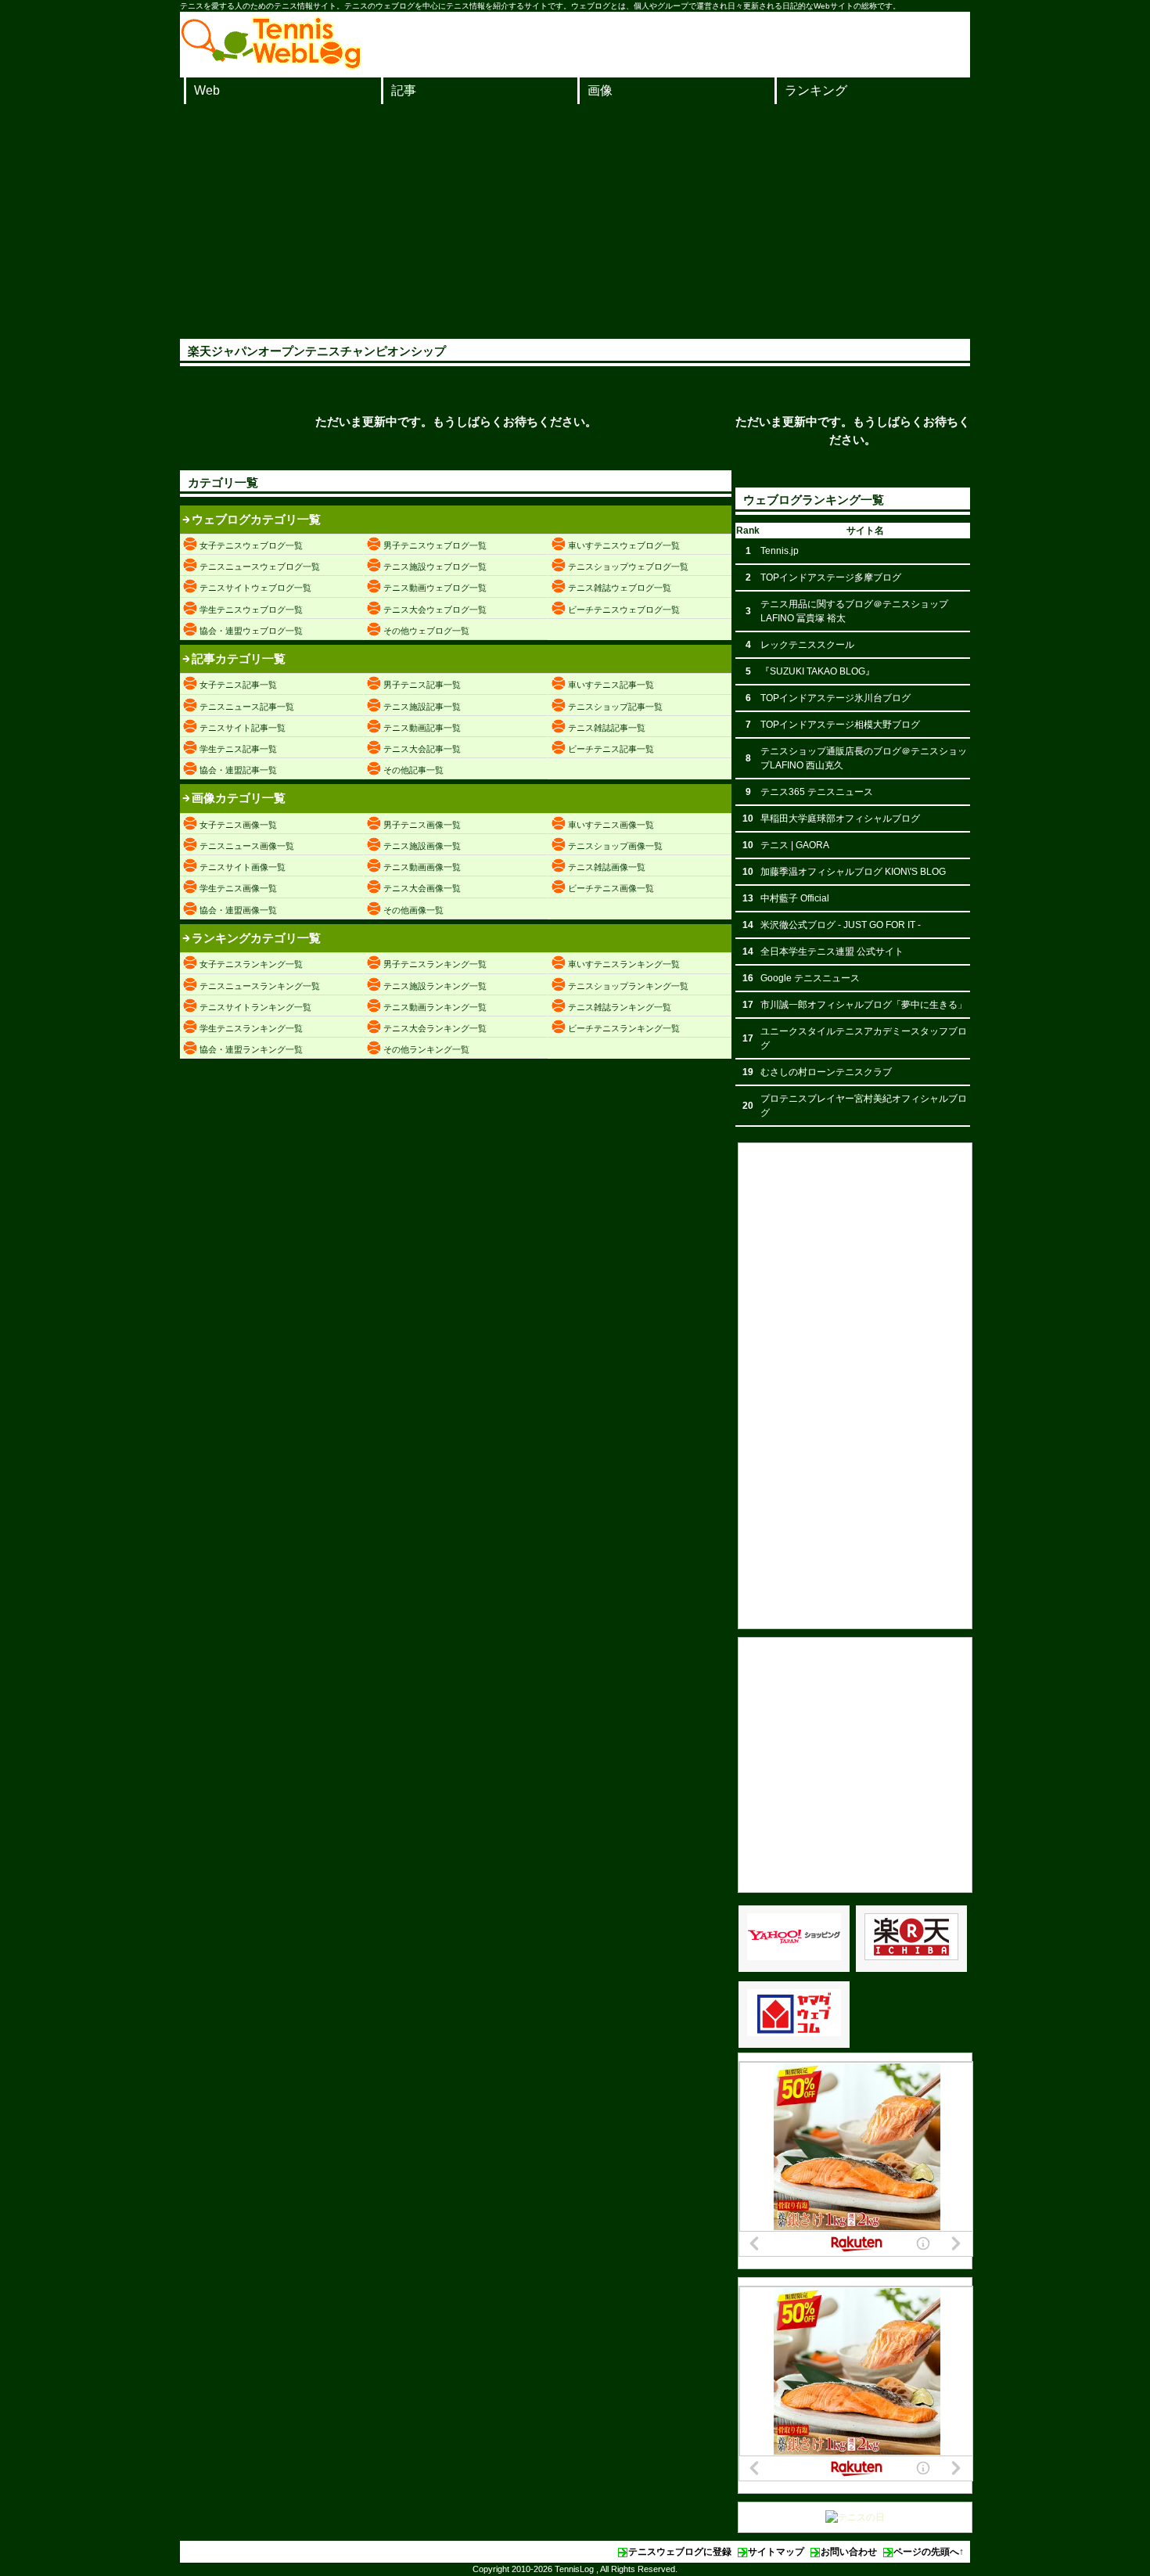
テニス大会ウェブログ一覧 (435, 610)
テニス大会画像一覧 (422, 888)
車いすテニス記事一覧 (611, 685)
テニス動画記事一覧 (422, 728)
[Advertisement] (575, 221)
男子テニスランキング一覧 (435, 964)
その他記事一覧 (413, 770)
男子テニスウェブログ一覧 (435, 545)
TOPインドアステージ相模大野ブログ (840, 725)
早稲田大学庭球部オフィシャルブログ (840, 818)
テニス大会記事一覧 (422, 749)
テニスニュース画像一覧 (247, 846)
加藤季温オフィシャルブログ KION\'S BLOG (853, 872)
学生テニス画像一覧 (238, 888)
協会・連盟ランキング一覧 (251, 1049)
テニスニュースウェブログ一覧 (260, 567)
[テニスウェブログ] (271, 65)
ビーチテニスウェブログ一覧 (624, 610)
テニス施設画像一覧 (422, 846)
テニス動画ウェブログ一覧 (435, 588)
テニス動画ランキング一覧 (435, 1007)
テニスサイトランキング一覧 (255, 1007)
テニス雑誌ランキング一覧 (620, 1007)
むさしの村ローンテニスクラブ (826, 1072)
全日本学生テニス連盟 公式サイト (832, 952)
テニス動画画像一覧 (422, 867)
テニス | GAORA (795, 845)
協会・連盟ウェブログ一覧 (251, 631)
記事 (404, 90)
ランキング (816, 90)
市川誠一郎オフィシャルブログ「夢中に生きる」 (864, 1005)
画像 (600, 90)
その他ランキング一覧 (426, 1049)
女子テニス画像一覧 (238, 825)
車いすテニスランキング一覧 (624, 964)
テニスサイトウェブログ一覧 (255, 588)
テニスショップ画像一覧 (615, 846)
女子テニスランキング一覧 (251, 964)
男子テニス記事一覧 (422, 685)
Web (207, 90)
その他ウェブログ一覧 (426, 631)
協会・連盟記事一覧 (238, 770)
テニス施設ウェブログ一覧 (435, 567)
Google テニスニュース (810, 978)
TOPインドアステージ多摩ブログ (831, 577)
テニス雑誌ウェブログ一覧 (620, 588)
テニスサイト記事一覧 (243, 728)
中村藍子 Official (795, 898)
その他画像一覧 (413, 910)
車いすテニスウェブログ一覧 (624, 545)
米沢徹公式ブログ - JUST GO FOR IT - (841, 925)
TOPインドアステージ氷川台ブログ (836, 698)
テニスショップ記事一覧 (615, 707)
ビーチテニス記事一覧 (611, 749)
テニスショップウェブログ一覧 (628, 567)
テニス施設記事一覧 (422, 707)
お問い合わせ (849, 2552)
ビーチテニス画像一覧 (611, 888)
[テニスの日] (855, 2517)
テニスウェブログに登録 (680, 2552)
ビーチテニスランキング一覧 (624, 1028)
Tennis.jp (780, 551)
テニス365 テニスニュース (817, 792)
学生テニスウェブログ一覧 (251, 610)
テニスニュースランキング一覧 (260, 986)
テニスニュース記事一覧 (247, 707)
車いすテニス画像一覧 (611, 825)
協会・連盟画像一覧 (238, 910)
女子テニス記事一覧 (238, 685)
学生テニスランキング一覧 (251, 1028)
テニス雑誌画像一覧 (607, 867)
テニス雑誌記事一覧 (607, 728)
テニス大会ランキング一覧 (435, 1028)
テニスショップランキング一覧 (628, 986)
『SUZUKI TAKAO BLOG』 (818, 671)
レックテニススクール (807, 645)
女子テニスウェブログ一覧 (251, 545)
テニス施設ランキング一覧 (435, 986)
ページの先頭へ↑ (929, 2552)
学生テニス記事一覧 (238, 749)
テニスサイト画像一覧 (243, 867)
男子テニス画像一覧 (422, 825)
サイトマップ (776, 2552)
